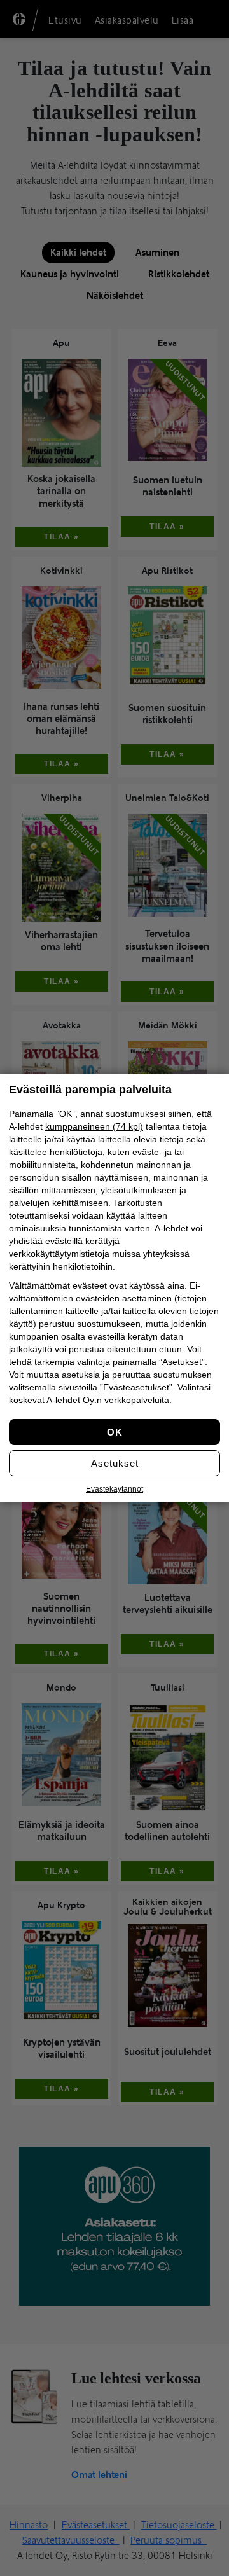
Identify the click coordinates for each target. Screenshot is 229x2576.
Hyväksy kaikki (114, 1432)
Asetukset (115, 1463)
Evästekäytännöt (114, 1489)
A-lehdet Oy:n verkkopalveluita (108, 1400)
